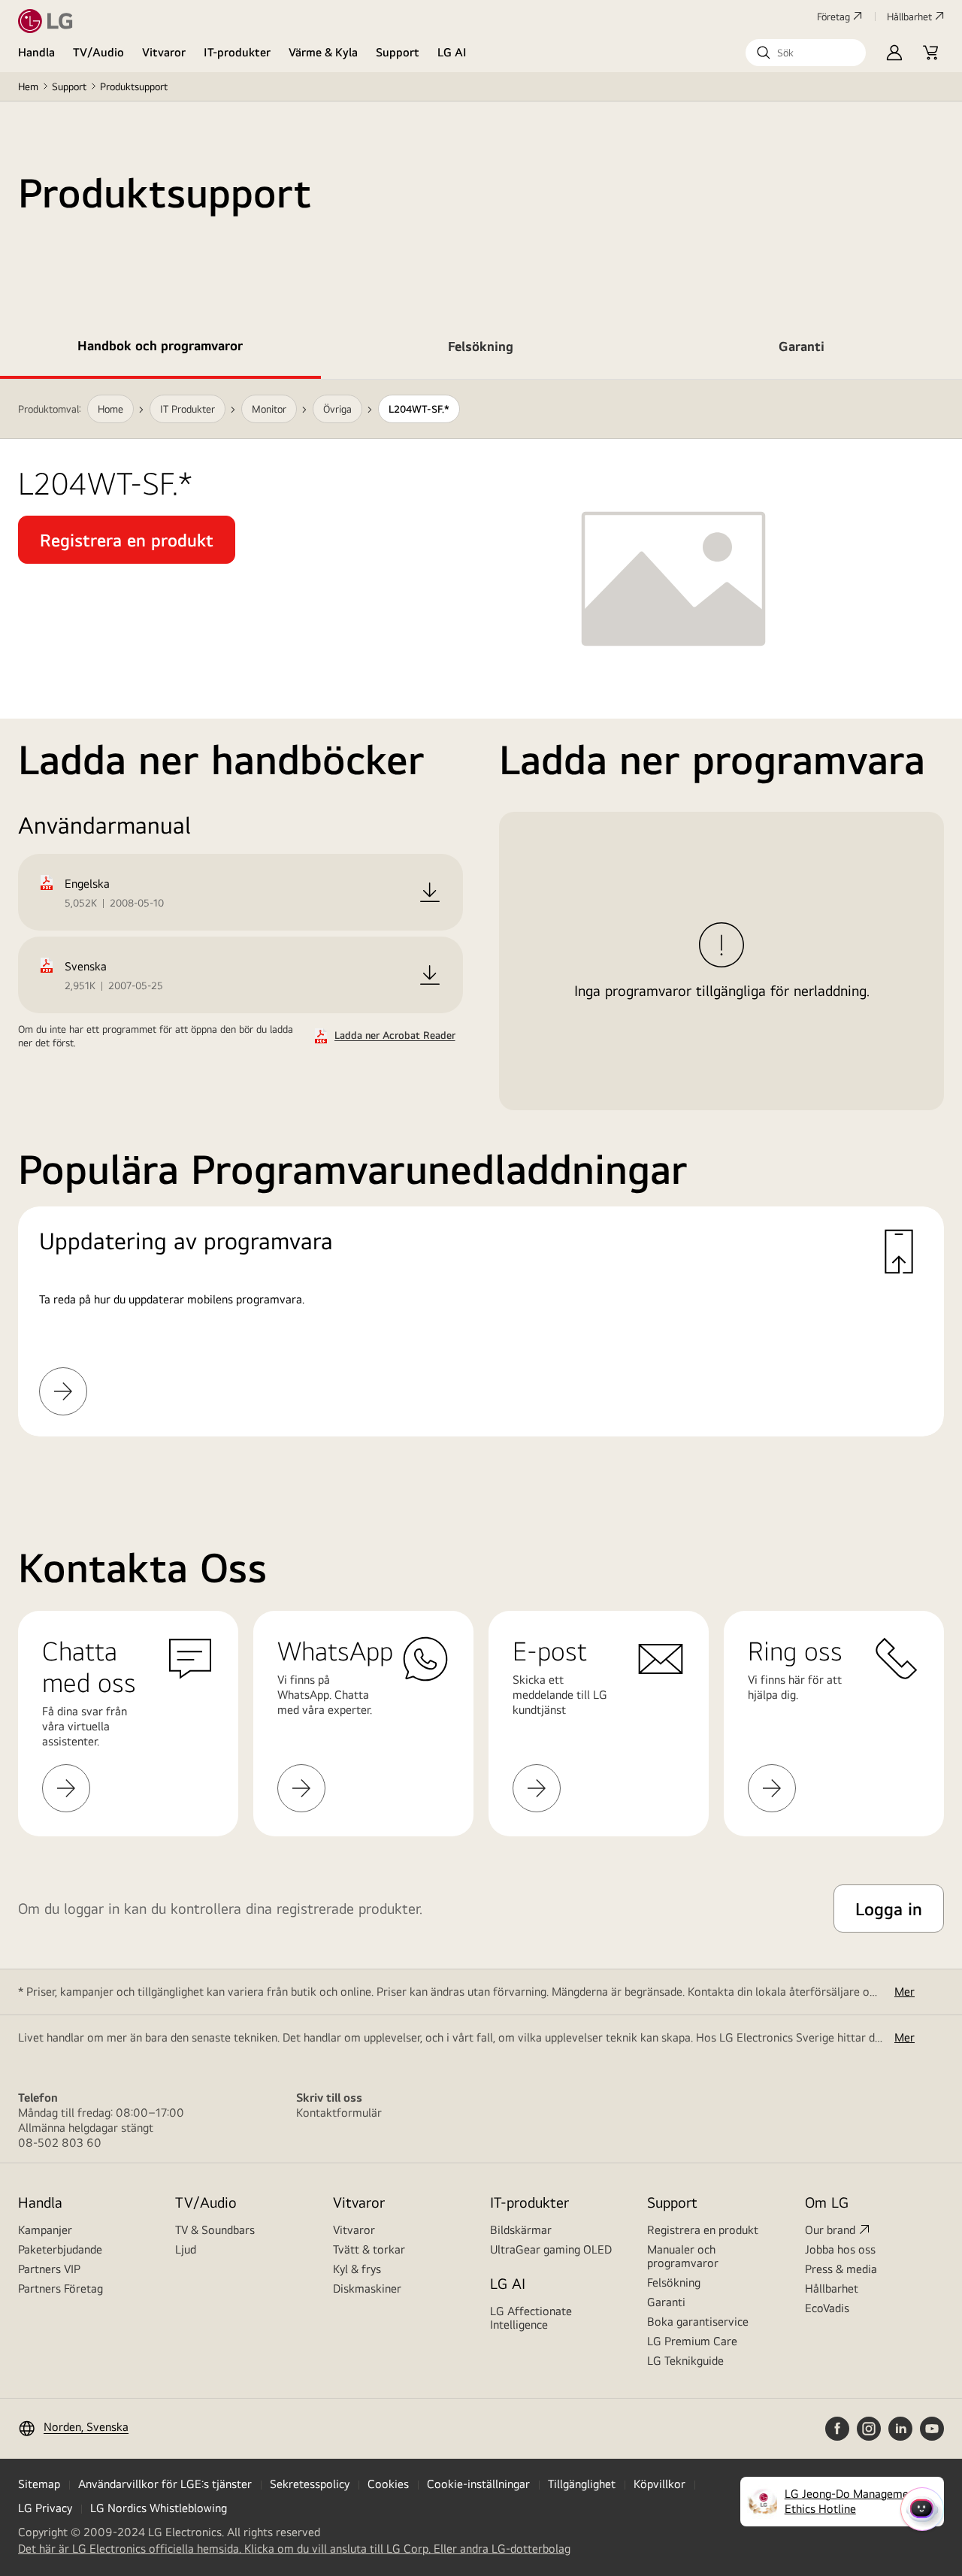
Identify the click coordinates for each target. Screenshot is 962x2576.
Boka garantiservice (698, 2322)
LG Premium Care (692, 2341)
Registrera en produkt (703, 2230)
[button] (806, 53)
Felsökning (674, 2282)
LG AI (452, 52)
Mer (905, 1992)
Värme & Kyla (323, 52)
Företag (833, 17)
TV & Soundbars (215, 2230)
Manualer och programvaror (683, 2256)
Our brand (830, 2230)
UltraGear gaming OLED (551, 2249)
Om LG (827, 2202)
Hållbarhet (909, 17)
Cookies (388, 2484)
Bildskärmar (521, 2230)
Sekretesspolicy (310, 2484)
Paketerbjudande (60, 2249)
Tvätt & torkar (369, 2249)
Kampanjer (45, 2230)
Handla (36, 52)
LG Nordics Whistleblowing (159, 2508)
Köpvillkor (659, 2484)
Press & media (841, 2269)
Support (398, 52)
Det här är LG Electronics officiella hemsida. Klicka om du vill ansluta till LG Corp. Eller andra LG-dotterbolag (294, 2549)
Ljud (186, 2249)
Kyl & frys (357, 2269)
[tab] (160, 349)
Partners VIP (49, 2269)
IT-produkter (237, 52)
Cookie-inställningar (478, 2484)
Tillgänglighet (582, 2484)
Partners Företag (61, 2288)
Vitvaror (164, 52)
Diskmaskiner (367, 2288)
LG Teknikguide (685, 2361)
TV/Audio (98, 52)
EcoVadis (827, 2308)
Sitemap (39, 2484)
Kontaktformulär (339, 2113)
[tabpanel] (481, 926)
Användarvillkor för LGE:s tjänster (165, 2484)
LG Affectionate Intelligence (531, 2318)
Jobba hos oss (840, 2249)
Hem (28, 86)
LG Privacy (45, 2508)
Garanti (666, 2302)
